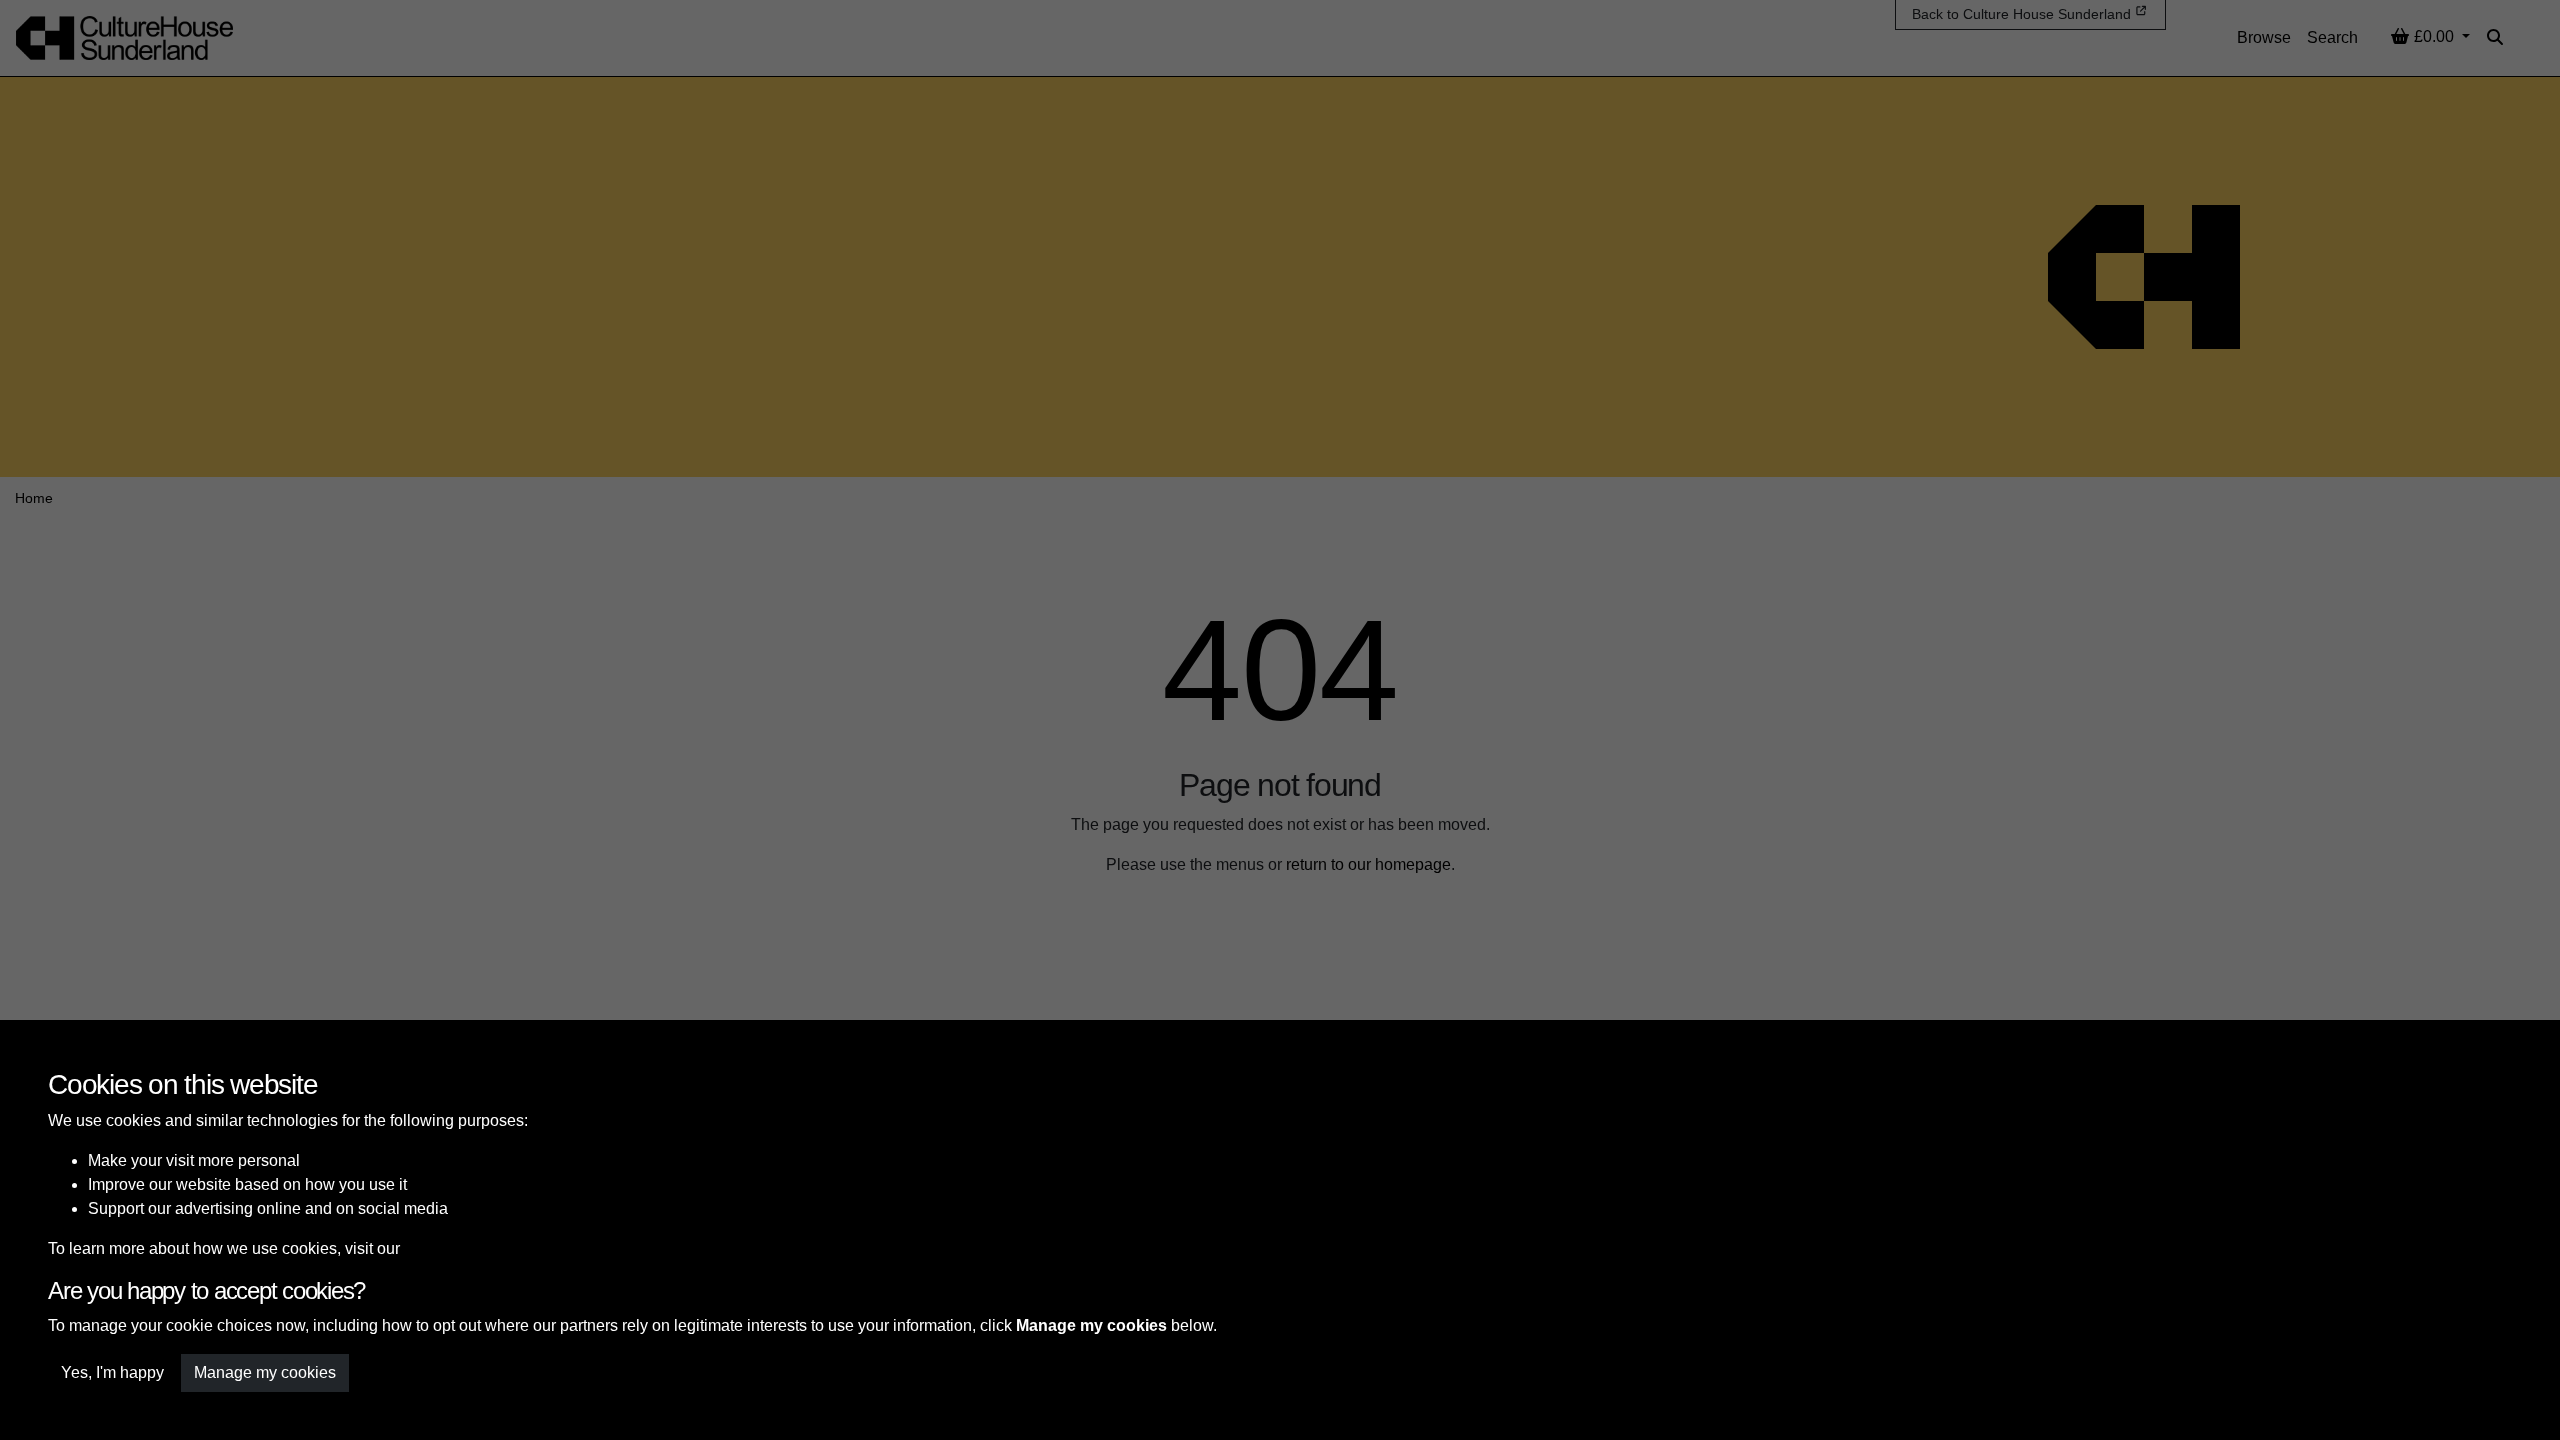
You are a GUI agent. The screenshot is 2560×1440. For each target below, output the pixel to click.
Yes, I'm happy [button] (112, 1372)
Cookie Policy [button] (453, 1248)
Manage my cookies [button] (265, 1372)
